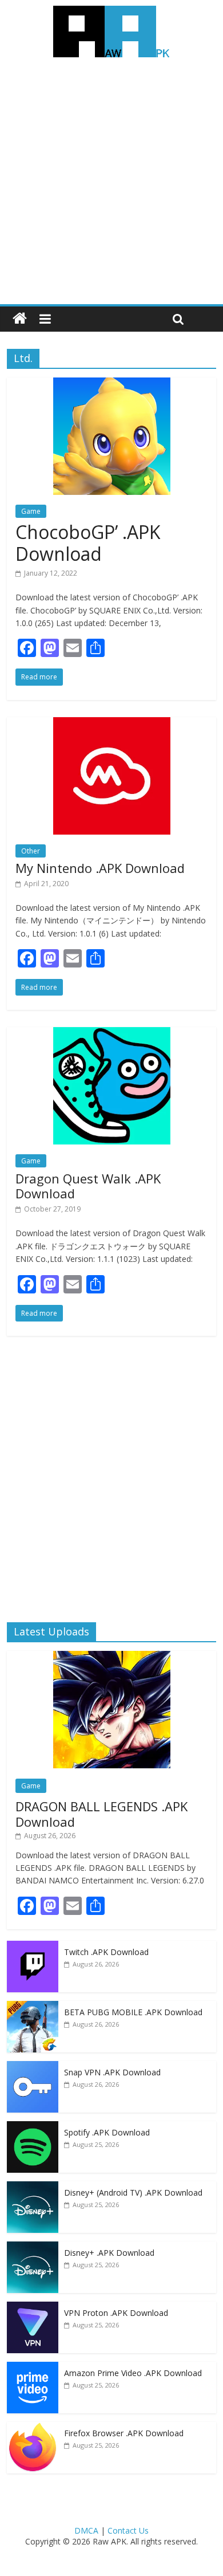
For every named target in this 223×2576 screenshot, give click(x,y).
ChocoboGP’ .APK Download (88, 543)
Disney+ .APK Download (109, 2253)
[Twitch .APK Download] (33, 1947)
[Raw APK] (20, 319)
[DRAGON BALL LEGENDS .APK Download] (112, 1657)
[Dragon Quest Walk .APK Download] (112, 1034)
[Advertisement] (111, 187)
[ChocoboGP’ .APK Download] (112, 384)
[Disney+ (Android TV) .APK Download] (33, 2187)
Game (31, 511)
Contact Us (128, 2530)
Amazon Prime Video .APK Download (133, 2373)
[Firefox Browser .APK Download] (33, 2428)
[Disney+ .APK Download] (33, 2247)
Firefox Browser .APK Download (124, 2433)
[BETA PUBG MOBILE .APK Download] (33, 2007)
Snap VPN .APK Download (112, 2072)
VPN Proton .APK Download (116, 2313)
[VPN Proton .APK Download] (33, 2308)
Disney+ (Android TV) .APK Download (133, 2192)
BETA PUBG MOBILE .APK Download (133, 2012)
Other (31, 851)
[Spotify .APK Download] (33, 2127)
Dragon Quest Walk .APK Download (88, 1186)
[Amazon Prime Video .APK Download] (33, 2368)
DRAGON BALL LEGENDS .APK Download (101, 1814)
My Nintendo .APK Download (100, 868)
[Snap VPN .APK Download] (33, 2067)
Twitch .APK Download (106, 1952)
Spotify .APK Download (107, 2132)
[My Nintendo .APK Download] (112, 724)
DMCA (86, 2530)
